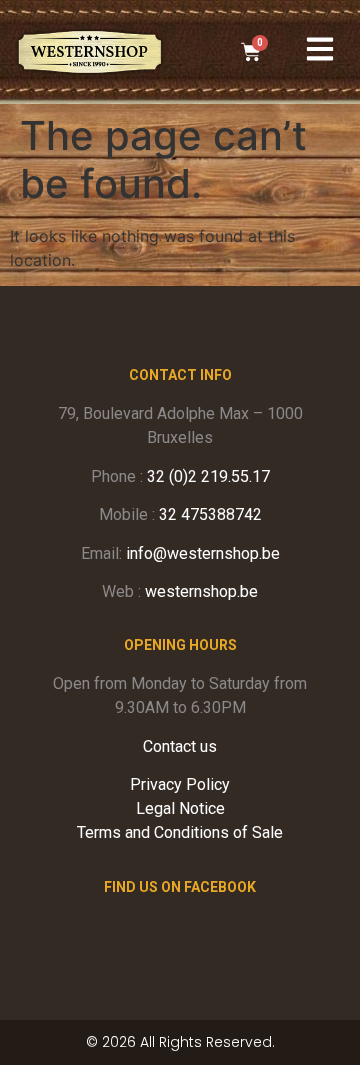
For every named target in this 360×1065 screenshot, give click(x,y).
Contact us (180, 746)
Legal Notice (180, 808)
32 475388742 (210, 514)
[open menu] (320, 49)
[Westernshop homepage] (90, 52)
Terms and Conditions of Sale (180, 832)
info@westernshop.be (203, 553)
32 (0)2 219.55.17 (208, 476)
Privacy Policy (180, 784)
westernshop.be (201, 591)
